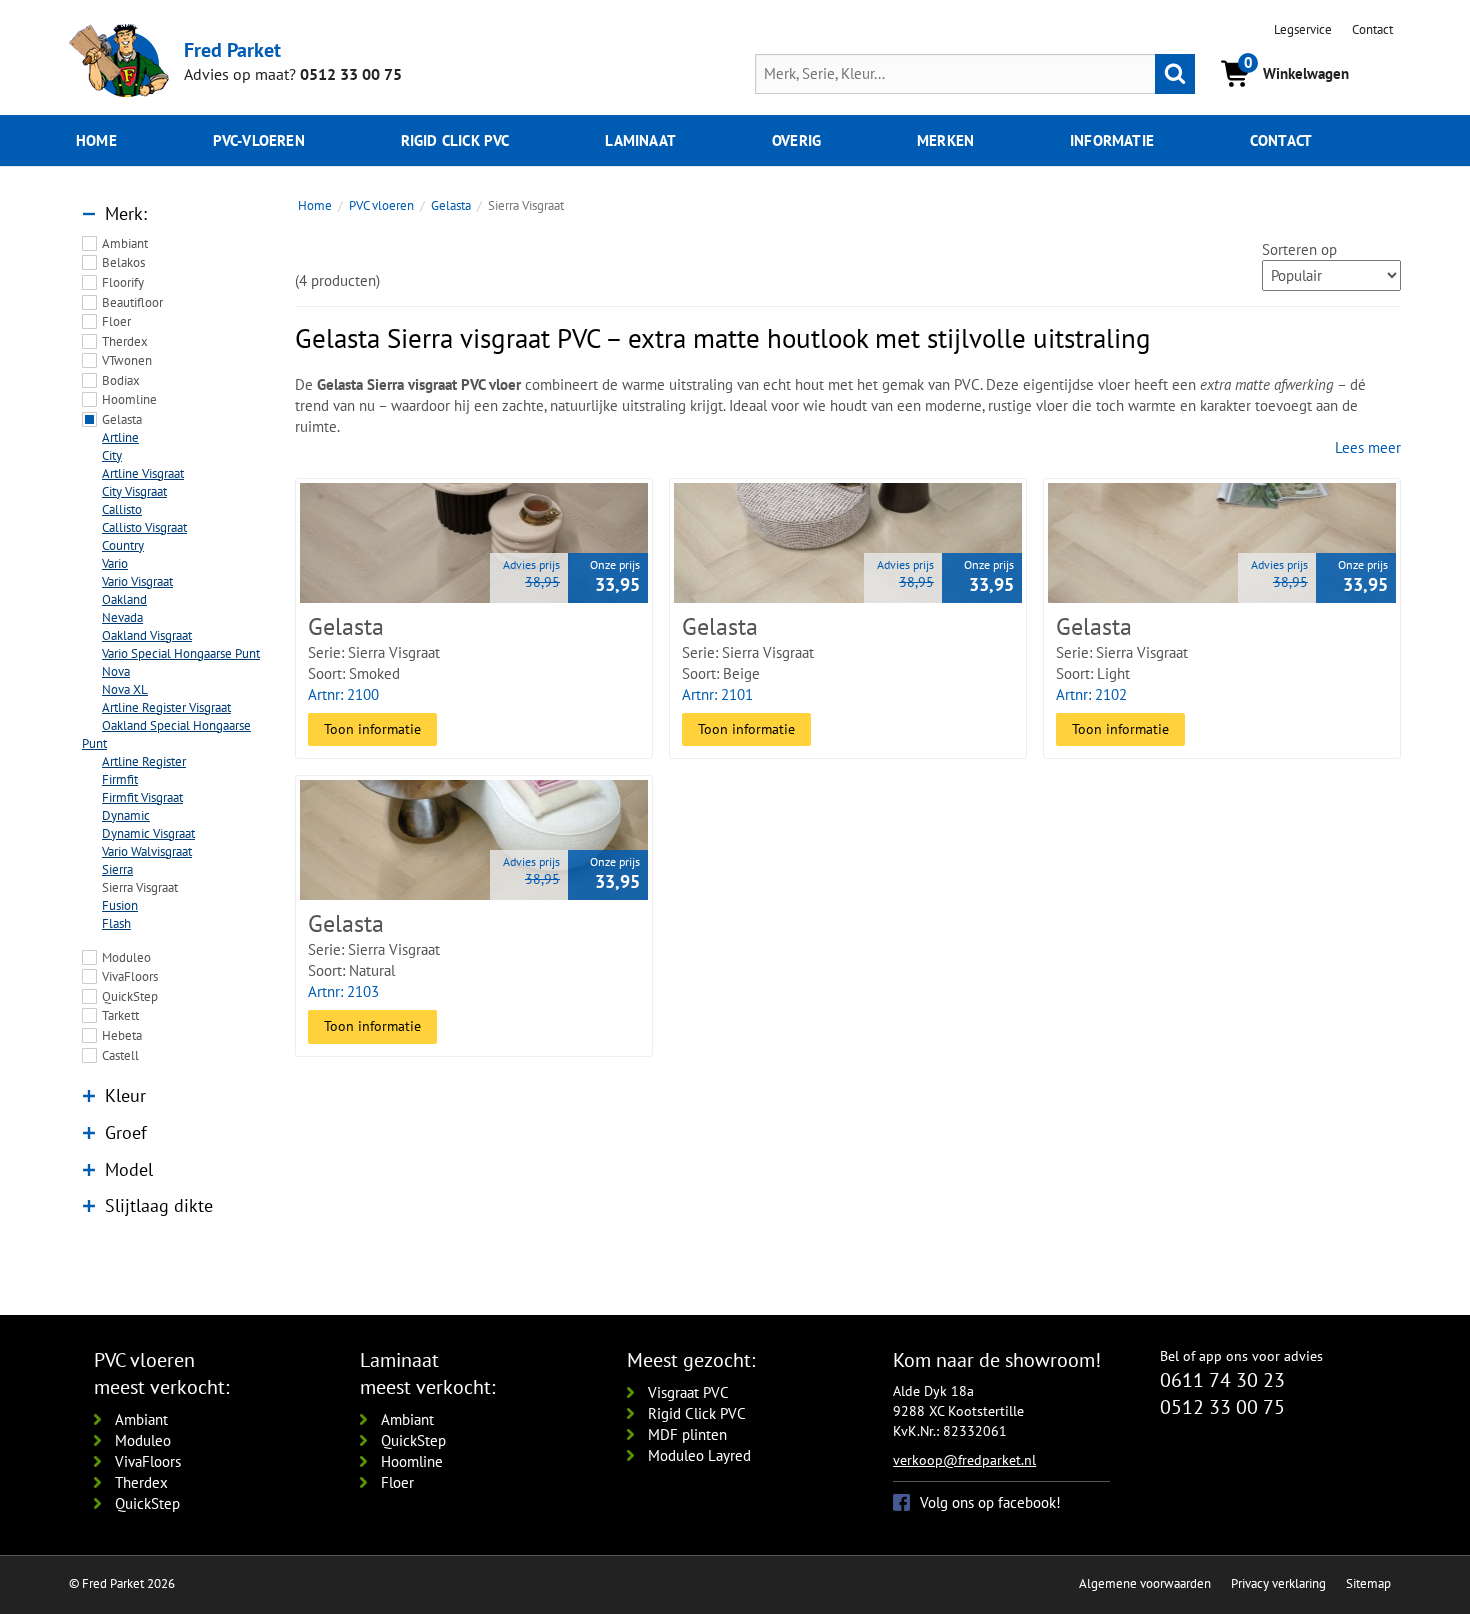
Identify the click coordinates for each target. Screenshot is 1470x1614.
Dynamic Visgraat (148, 833)
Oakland (124, 599)
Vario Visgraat (137, 581)
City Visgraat (134, 491)
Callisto (122, 509)
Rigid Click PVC (697, 1413)
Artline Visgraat (143, 473)
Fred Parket (232, 49)
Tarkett (120, 1015)
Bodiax (121, 380)
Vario (115, 563)
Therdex (125, 341)
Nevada (122, 617)
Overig (796, 140)
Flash (116, 923)
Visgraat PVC (688, 1392)
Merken (945, 140)
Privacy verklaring (1278, 1583)
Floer (116, 321)
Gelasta (122, 419)
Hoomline (129, 399)
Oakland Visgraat (147, 635)
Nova (116, 671)
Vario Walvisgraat (147, 851)
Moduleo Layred (699, 1455)
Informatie (1112, 140)
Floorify (123, 282)
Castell (120, 1055)
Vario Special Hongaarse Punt (181, 653)
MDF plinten (687, 1434)
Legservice (1303, 29)
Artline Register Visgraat (166, 707)
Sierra (117, 869)
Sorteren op (1299, 249)
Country (123, 545)
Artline (120, 437)
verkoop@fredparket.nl (964, 1460)
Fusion (120, 905)
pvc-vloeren (259, 140)
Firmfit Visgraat (142, 797)
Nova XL (125, 689)
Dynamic (126, 815)
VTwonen (127, 360)
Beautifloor (132, 302)
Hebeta (122, 1035)
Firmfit (120, 779)
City (112, 455)
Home (96, 140)
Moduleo (126, 957)
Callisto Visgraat (144, 527)
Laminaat (640, 140)
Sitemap (1368, 1583)
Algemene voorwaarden (1145, 1583)
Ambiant (125, 243)
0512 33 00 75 (351, 74)
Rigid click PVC (455, 140)
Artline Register (144, 761)
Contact (1372, 29)
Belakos (123, 262)
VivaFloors (130, 976)
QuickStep (130, 996)
